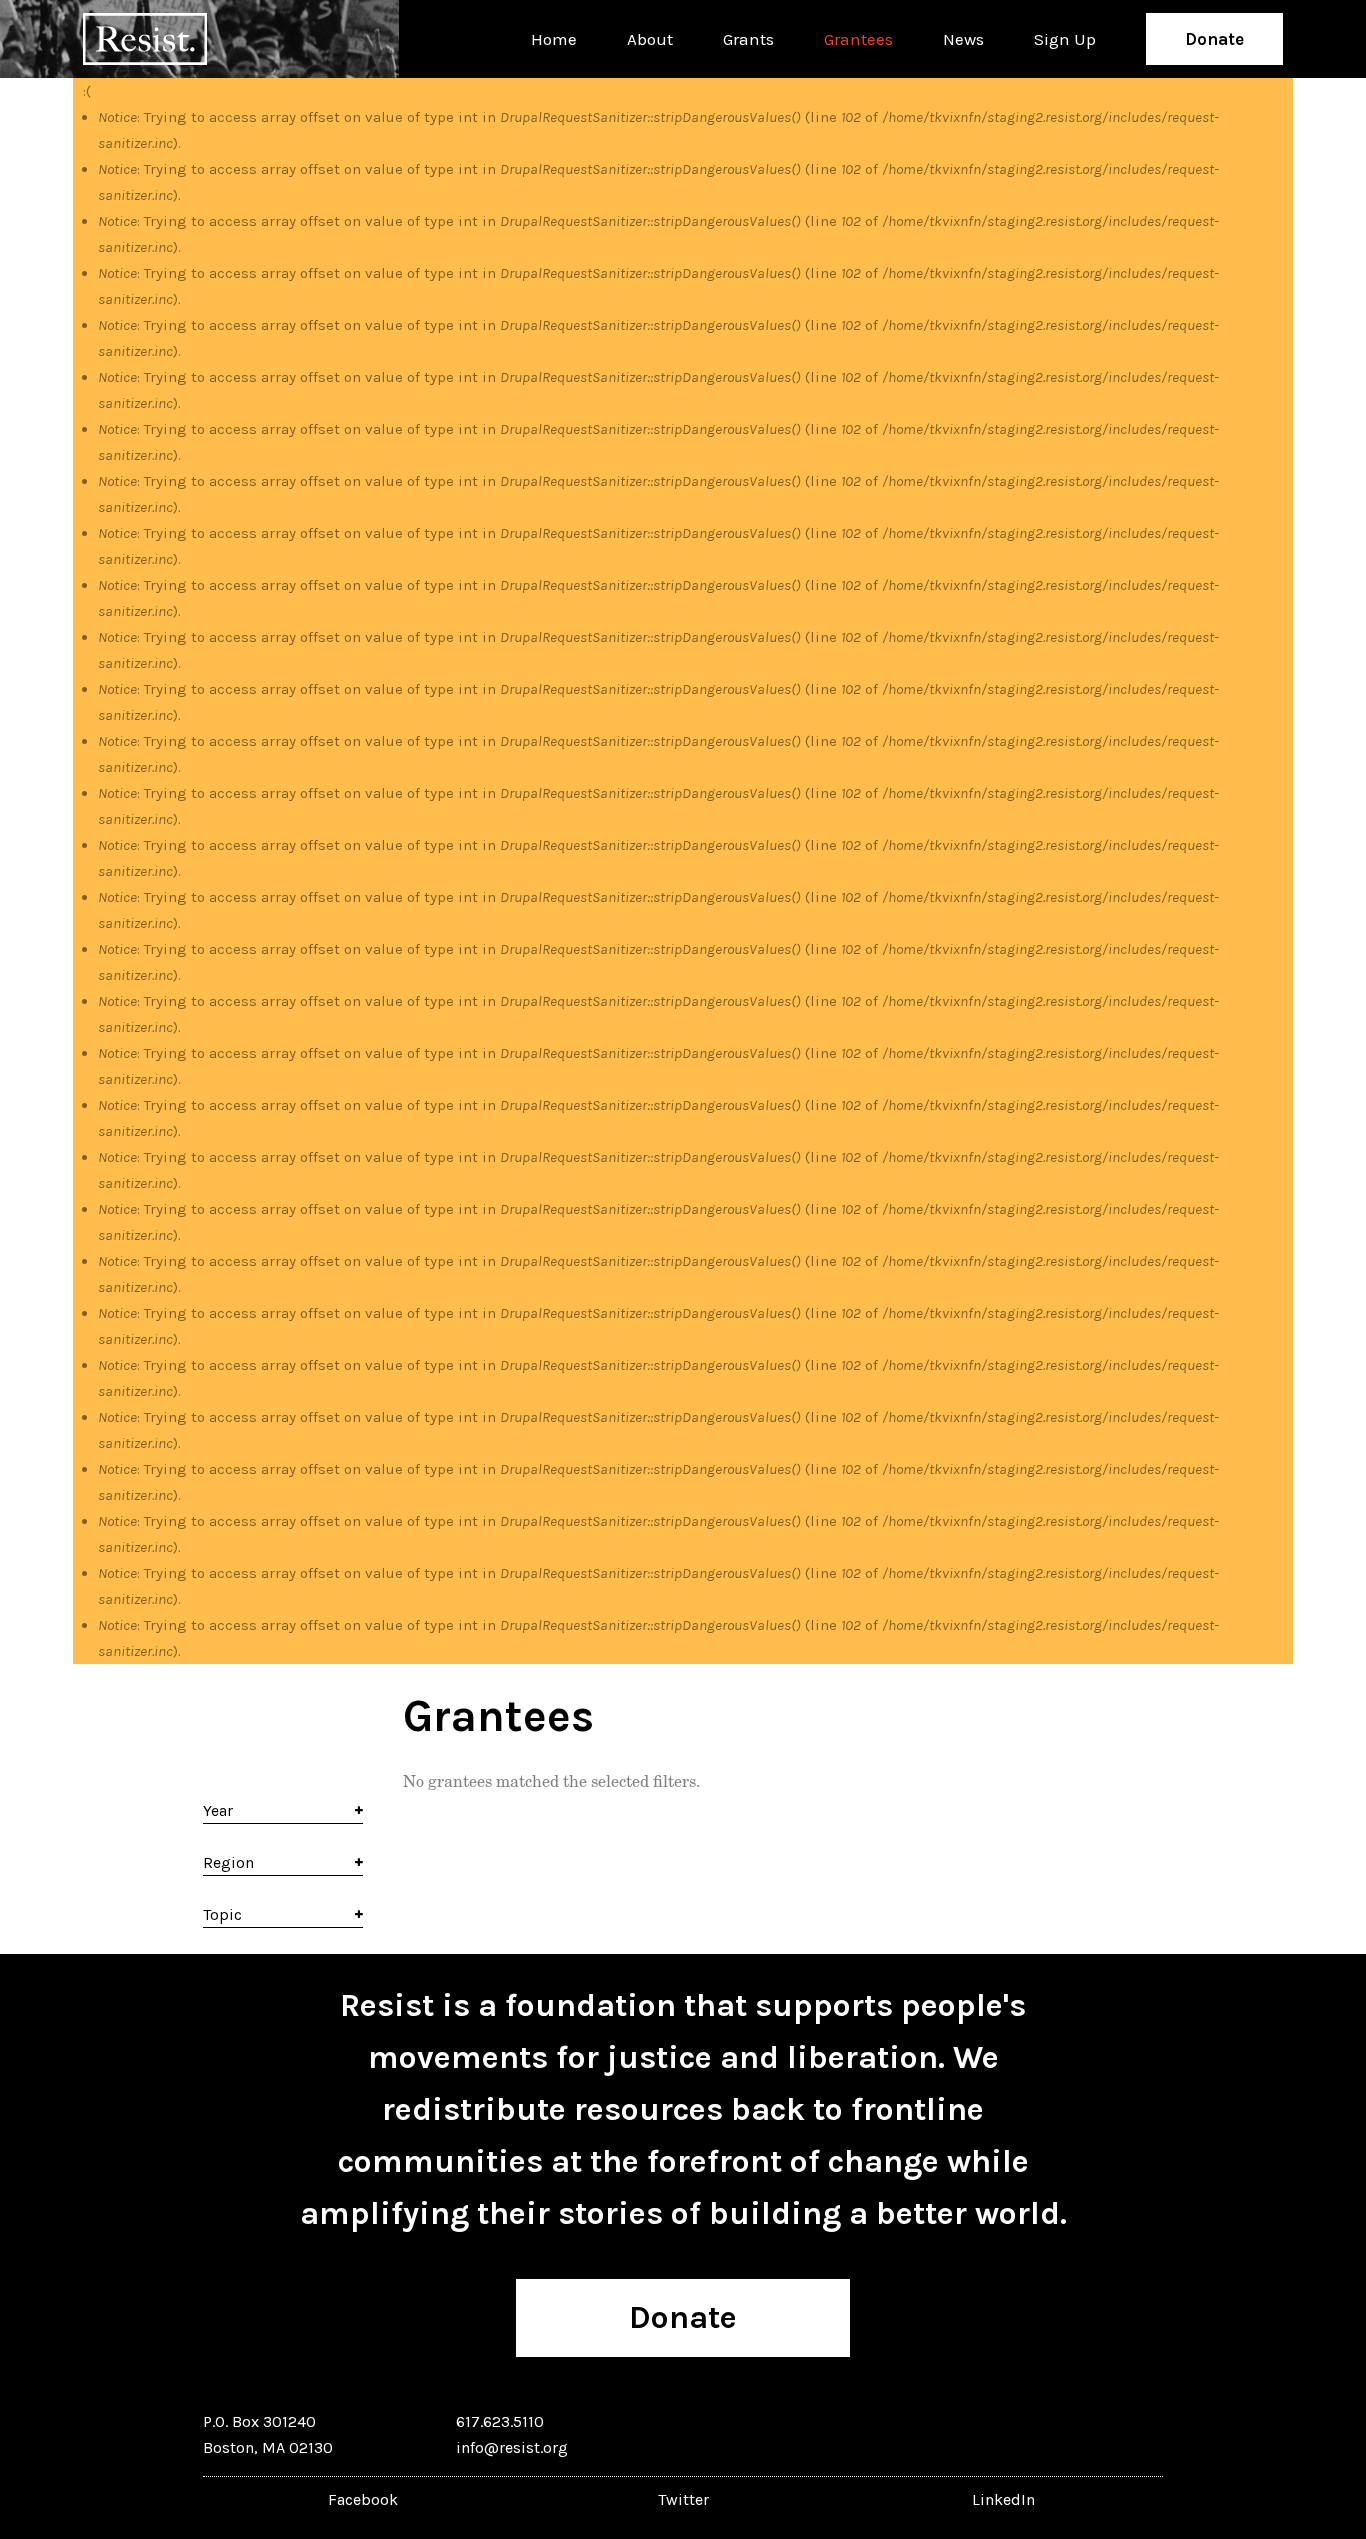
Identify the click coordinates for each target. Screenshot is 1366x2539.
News (963, 39)
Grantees (858, 39)
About (650, 39)
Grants (748, 39)
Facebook (363, 2499)
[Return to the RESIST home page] (145, 39)
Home (554, 39)
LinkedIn (1003, 2499)
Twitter (683, 2499)
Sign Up (1065, 39)
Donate (1214, 39)
